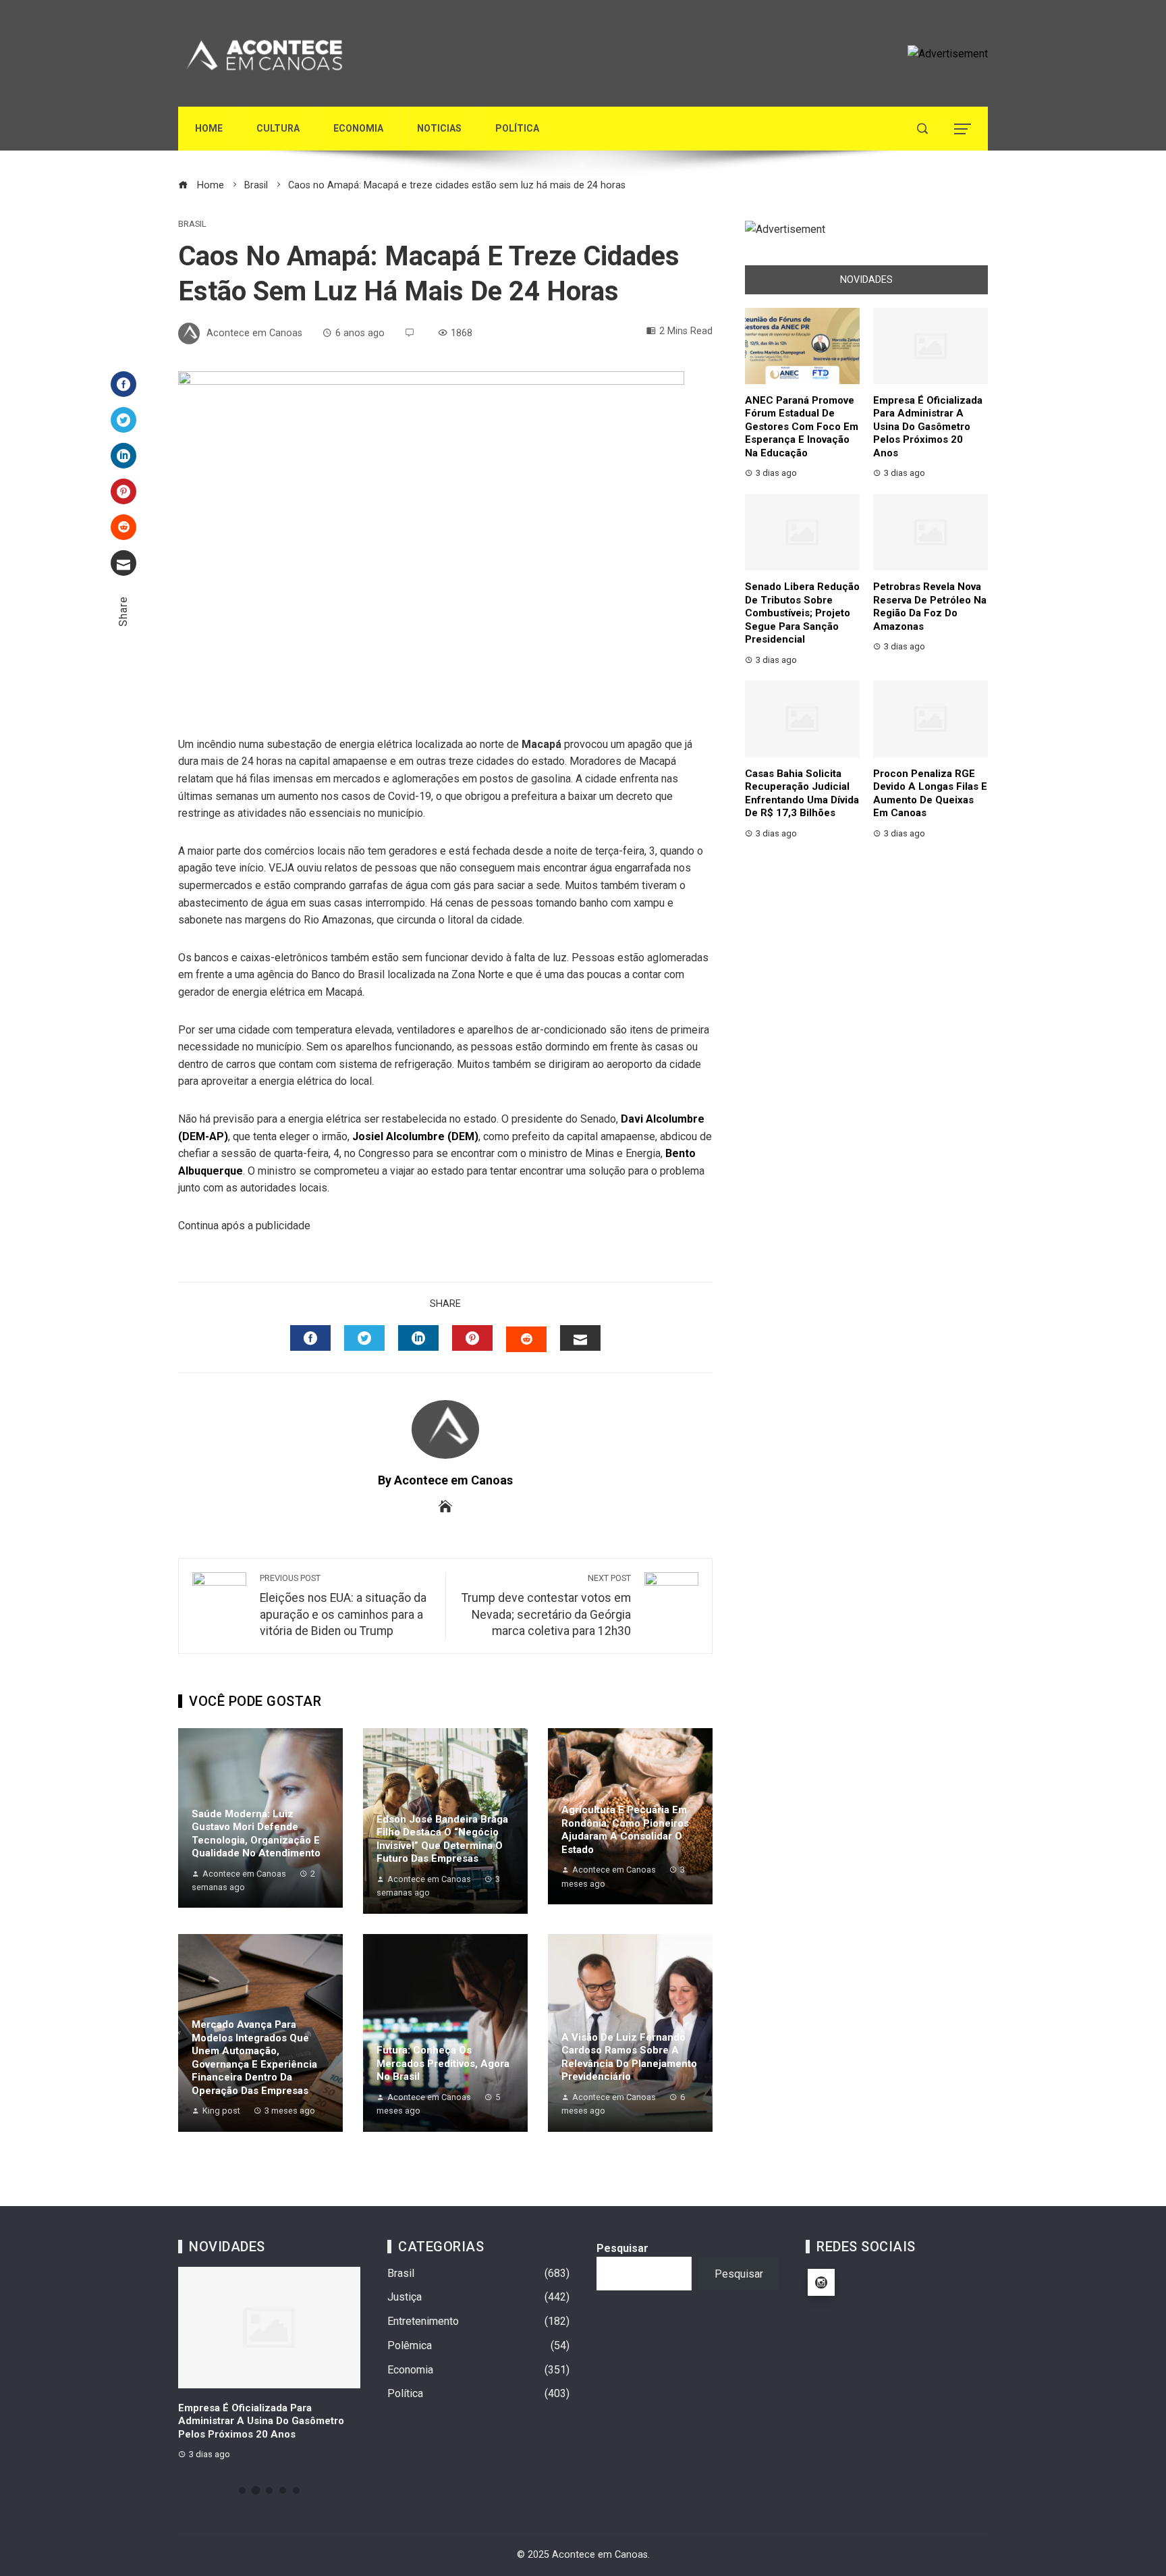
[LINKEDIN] (418, 1338)
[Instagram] (821, 2282)
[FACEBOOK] (310, 1338)
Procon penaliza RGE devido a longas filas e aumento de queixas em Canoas (930, 794)
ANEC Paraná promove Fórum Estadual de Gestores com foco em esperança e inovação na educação (802, 427)
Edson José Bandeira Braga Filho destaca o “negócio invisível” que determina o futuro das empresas (442, 1839)
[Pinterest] (123, 491)
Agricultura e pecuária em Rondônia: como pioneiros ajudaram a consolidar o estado (625, 1830)
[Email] (123, 563)
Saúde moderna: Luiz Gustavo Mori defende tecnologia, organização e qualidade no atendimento (256, 1834)
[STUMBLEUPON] (526, 1339)
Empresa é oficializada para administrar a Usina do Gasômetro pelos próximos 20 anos (928, 427)
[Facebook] (123, 384)
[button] (242, 2490)
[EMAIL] (580, 1338)
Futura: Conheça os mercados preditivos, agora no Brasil (443, 2063)
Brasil (192, 224)
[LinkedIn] (123, 456)
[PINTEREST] (472, 1338)
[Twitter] (123, 420)
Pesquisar (622, 2248)
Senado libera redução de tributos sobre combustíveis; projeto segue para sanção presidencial (802, 613)
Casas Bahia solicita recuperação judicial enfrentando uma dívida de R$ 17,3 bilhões (802, 794)
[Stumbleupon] (123, 527)
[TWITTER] (364, 1338)
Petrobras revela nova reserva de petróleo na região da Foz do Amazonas (930, 607)
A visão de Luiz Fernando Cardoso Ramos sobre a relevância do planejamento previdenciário (629, 2057)
